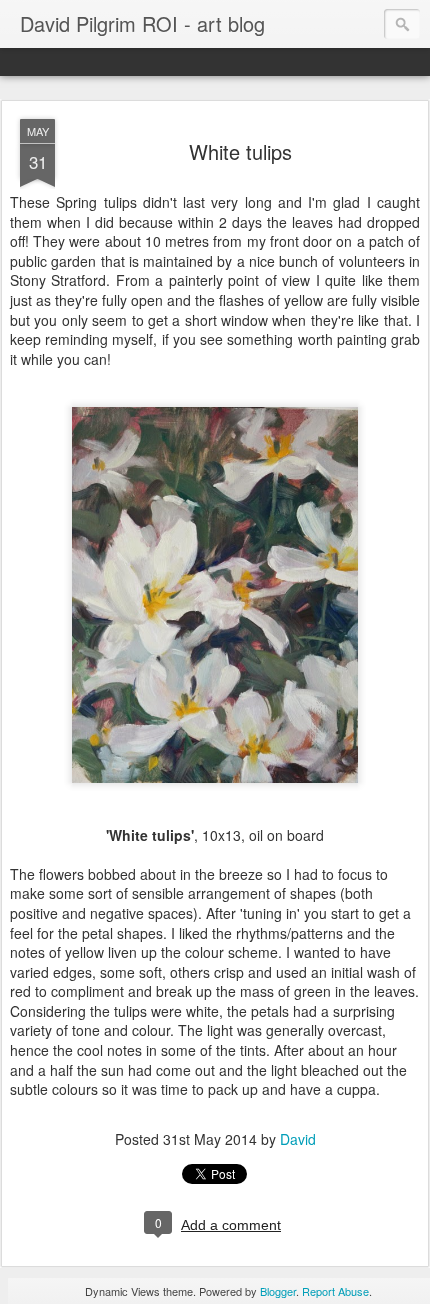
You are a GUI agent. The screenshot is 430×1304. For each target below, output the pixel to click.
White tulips (240, 151)
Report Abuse (335, 1291)
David (298, 1139)
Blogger (278, 1291)
